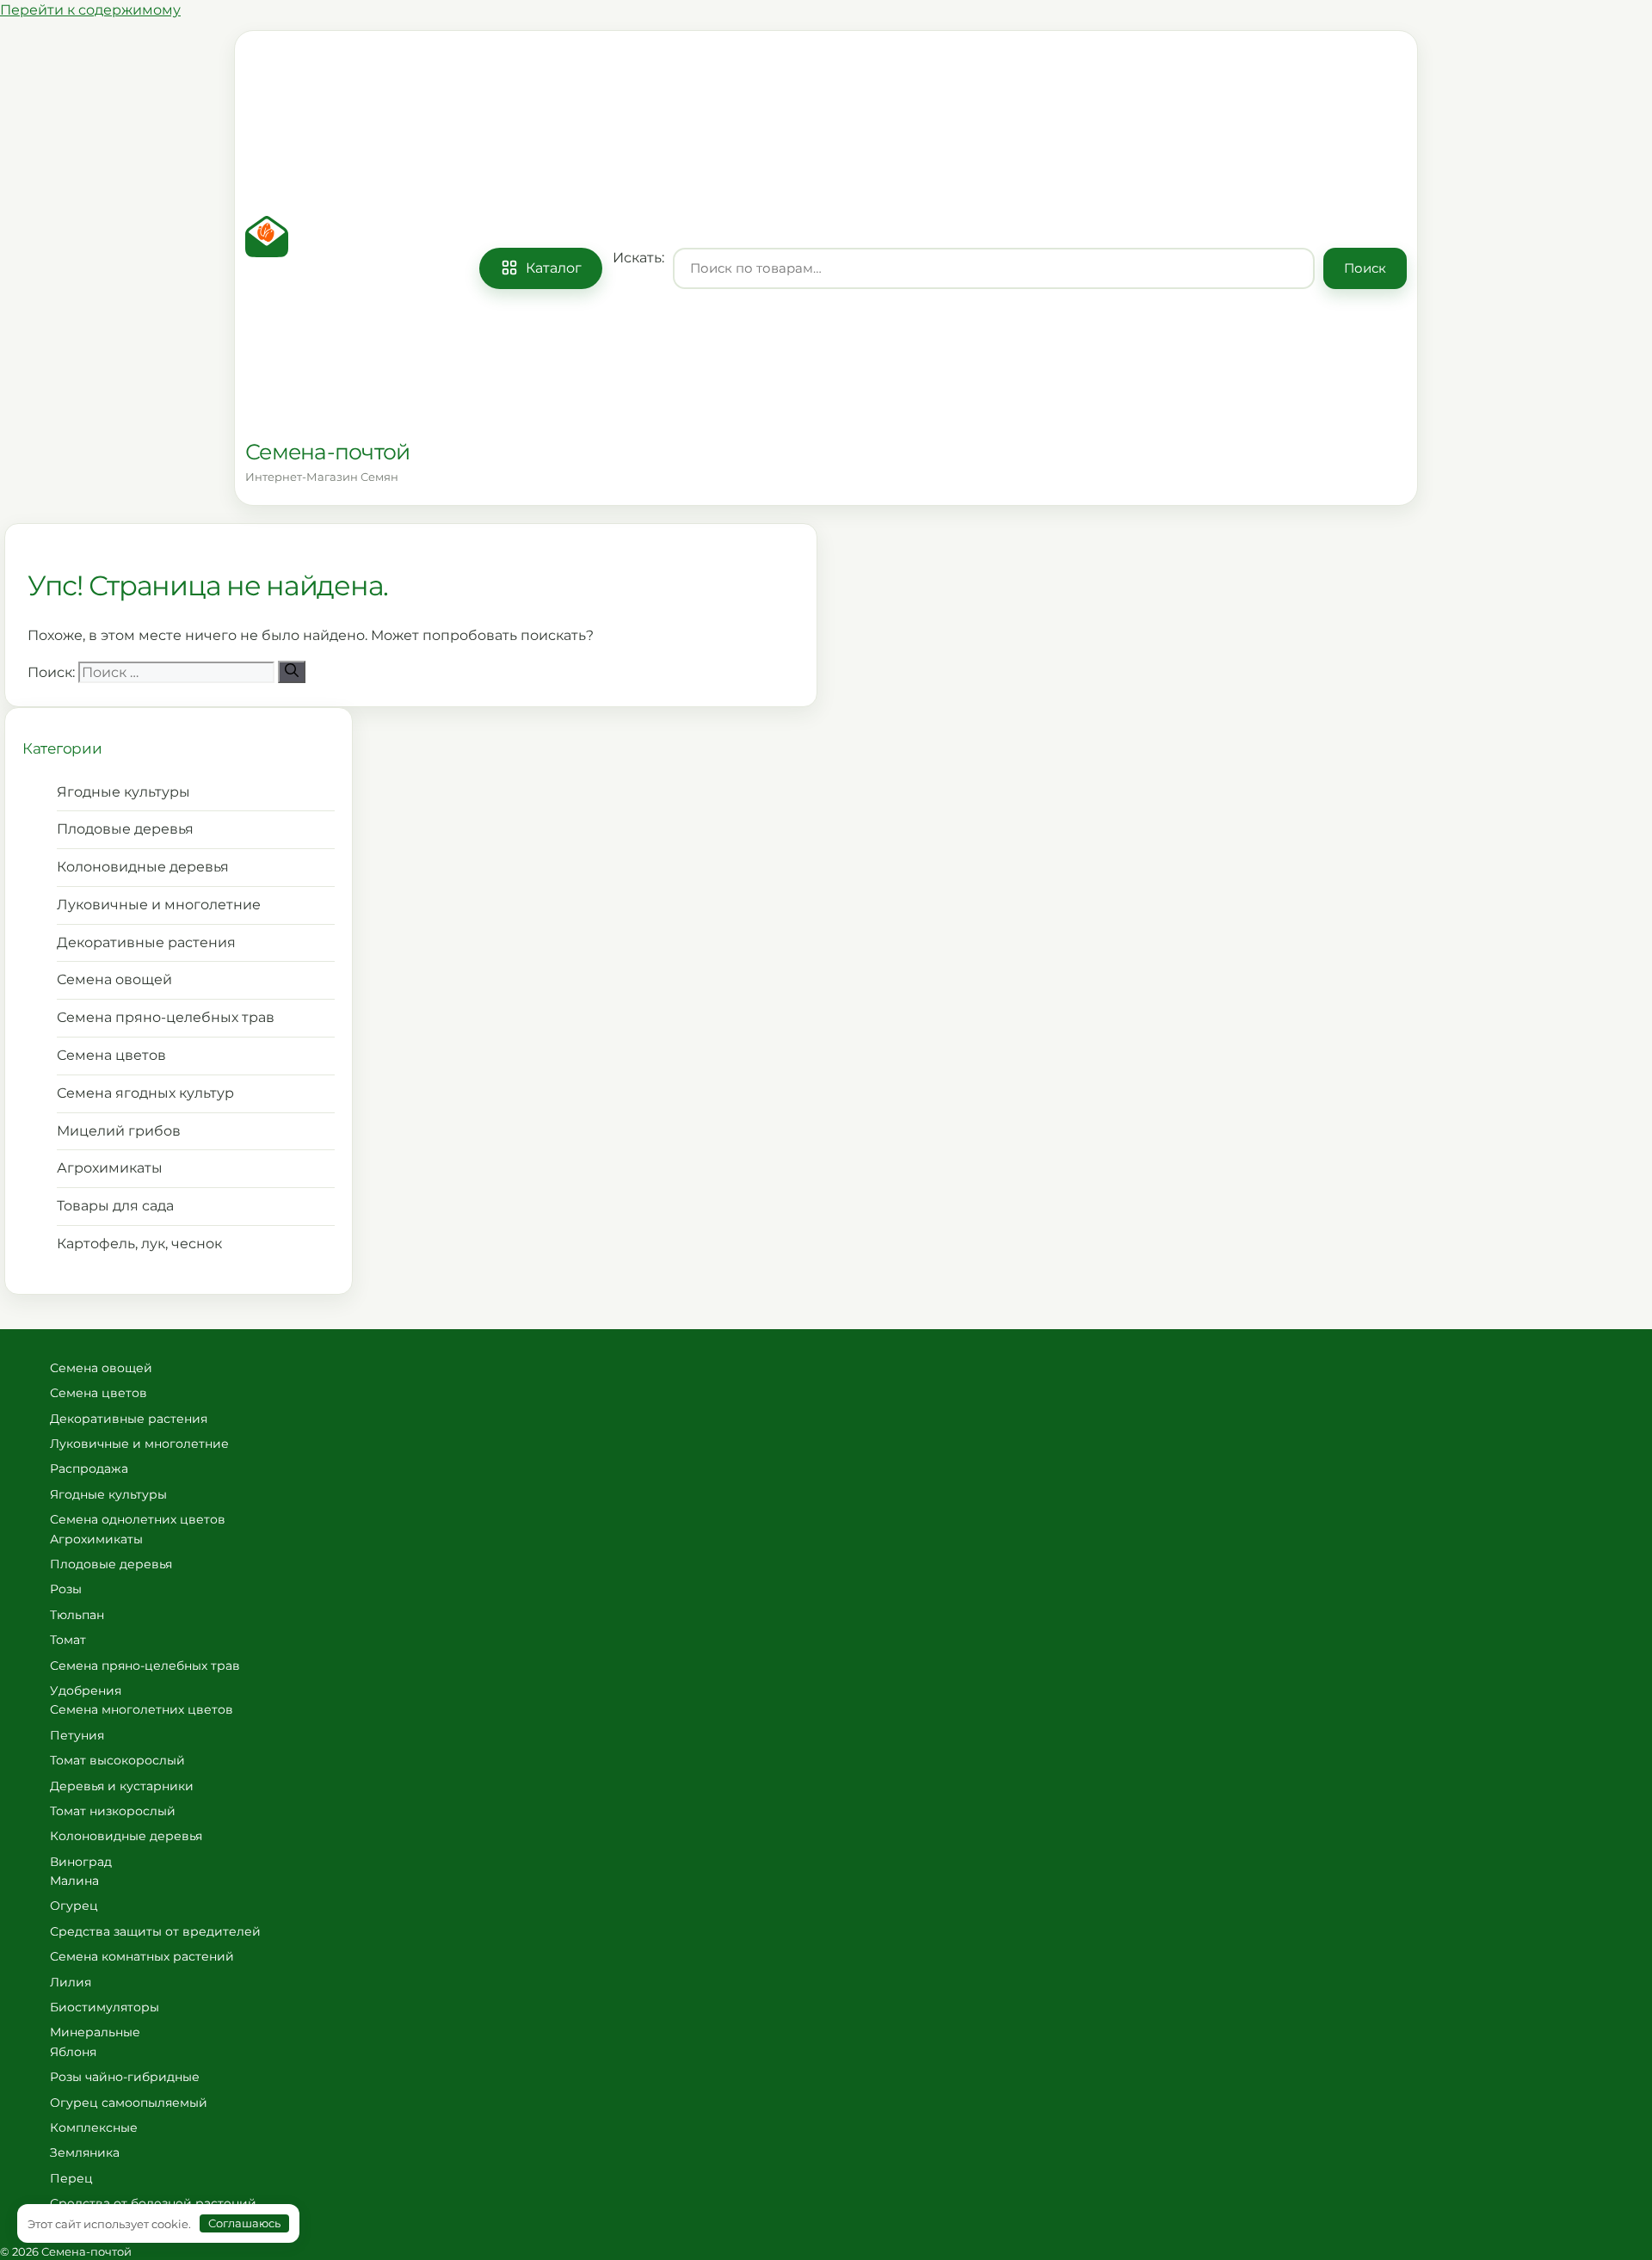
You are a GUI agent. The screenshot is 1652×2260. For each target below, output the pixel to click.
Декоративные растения (146, 942)
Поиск (1365, 268)
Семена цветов (111, 1055)
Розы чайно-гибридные (125, 2077)
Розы (66, 1589)
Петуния (77, 1735)
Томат (68, 1640)
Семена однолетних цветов (138, 1519)
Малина (74, 1881)
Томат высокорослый (117, 1760)
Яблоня (73, 2052)
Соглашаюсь (244, 2223)
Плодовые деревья (125, 829)
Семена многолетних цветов (142, 1709)
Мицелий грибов (119, 1131)
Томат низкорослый (113, 1811)
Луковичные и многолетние (159, 905)
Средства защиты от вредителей (155, 1931)
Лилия (71, 1982)
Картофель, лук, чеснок (139, 1244)
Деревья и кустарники (122, 1786)
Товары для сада (115, 1206)
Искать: (638, 257)
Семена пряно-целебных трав (166, 1017)
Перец (71, 2178)
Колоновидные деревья (143, 867)
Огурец (74, 1906)
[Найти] (292, 672)
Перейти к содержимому (90, 10)
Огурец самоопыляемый (129, 2103)
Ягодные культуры (123, 792)
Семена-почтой (327, 452)
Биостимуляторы (105, 2007)
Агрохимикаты (110, 1168)
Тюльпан (77, 1615)
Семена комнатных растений (142, 1956)
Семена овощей (114, 979)
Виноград (81, 1862)
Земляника (85, 2152)
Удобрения (86, 1690)
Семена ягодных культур (145, 1093)
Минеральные (95, 2032)
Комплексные (94, 2128)
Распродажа (89, 1469)
